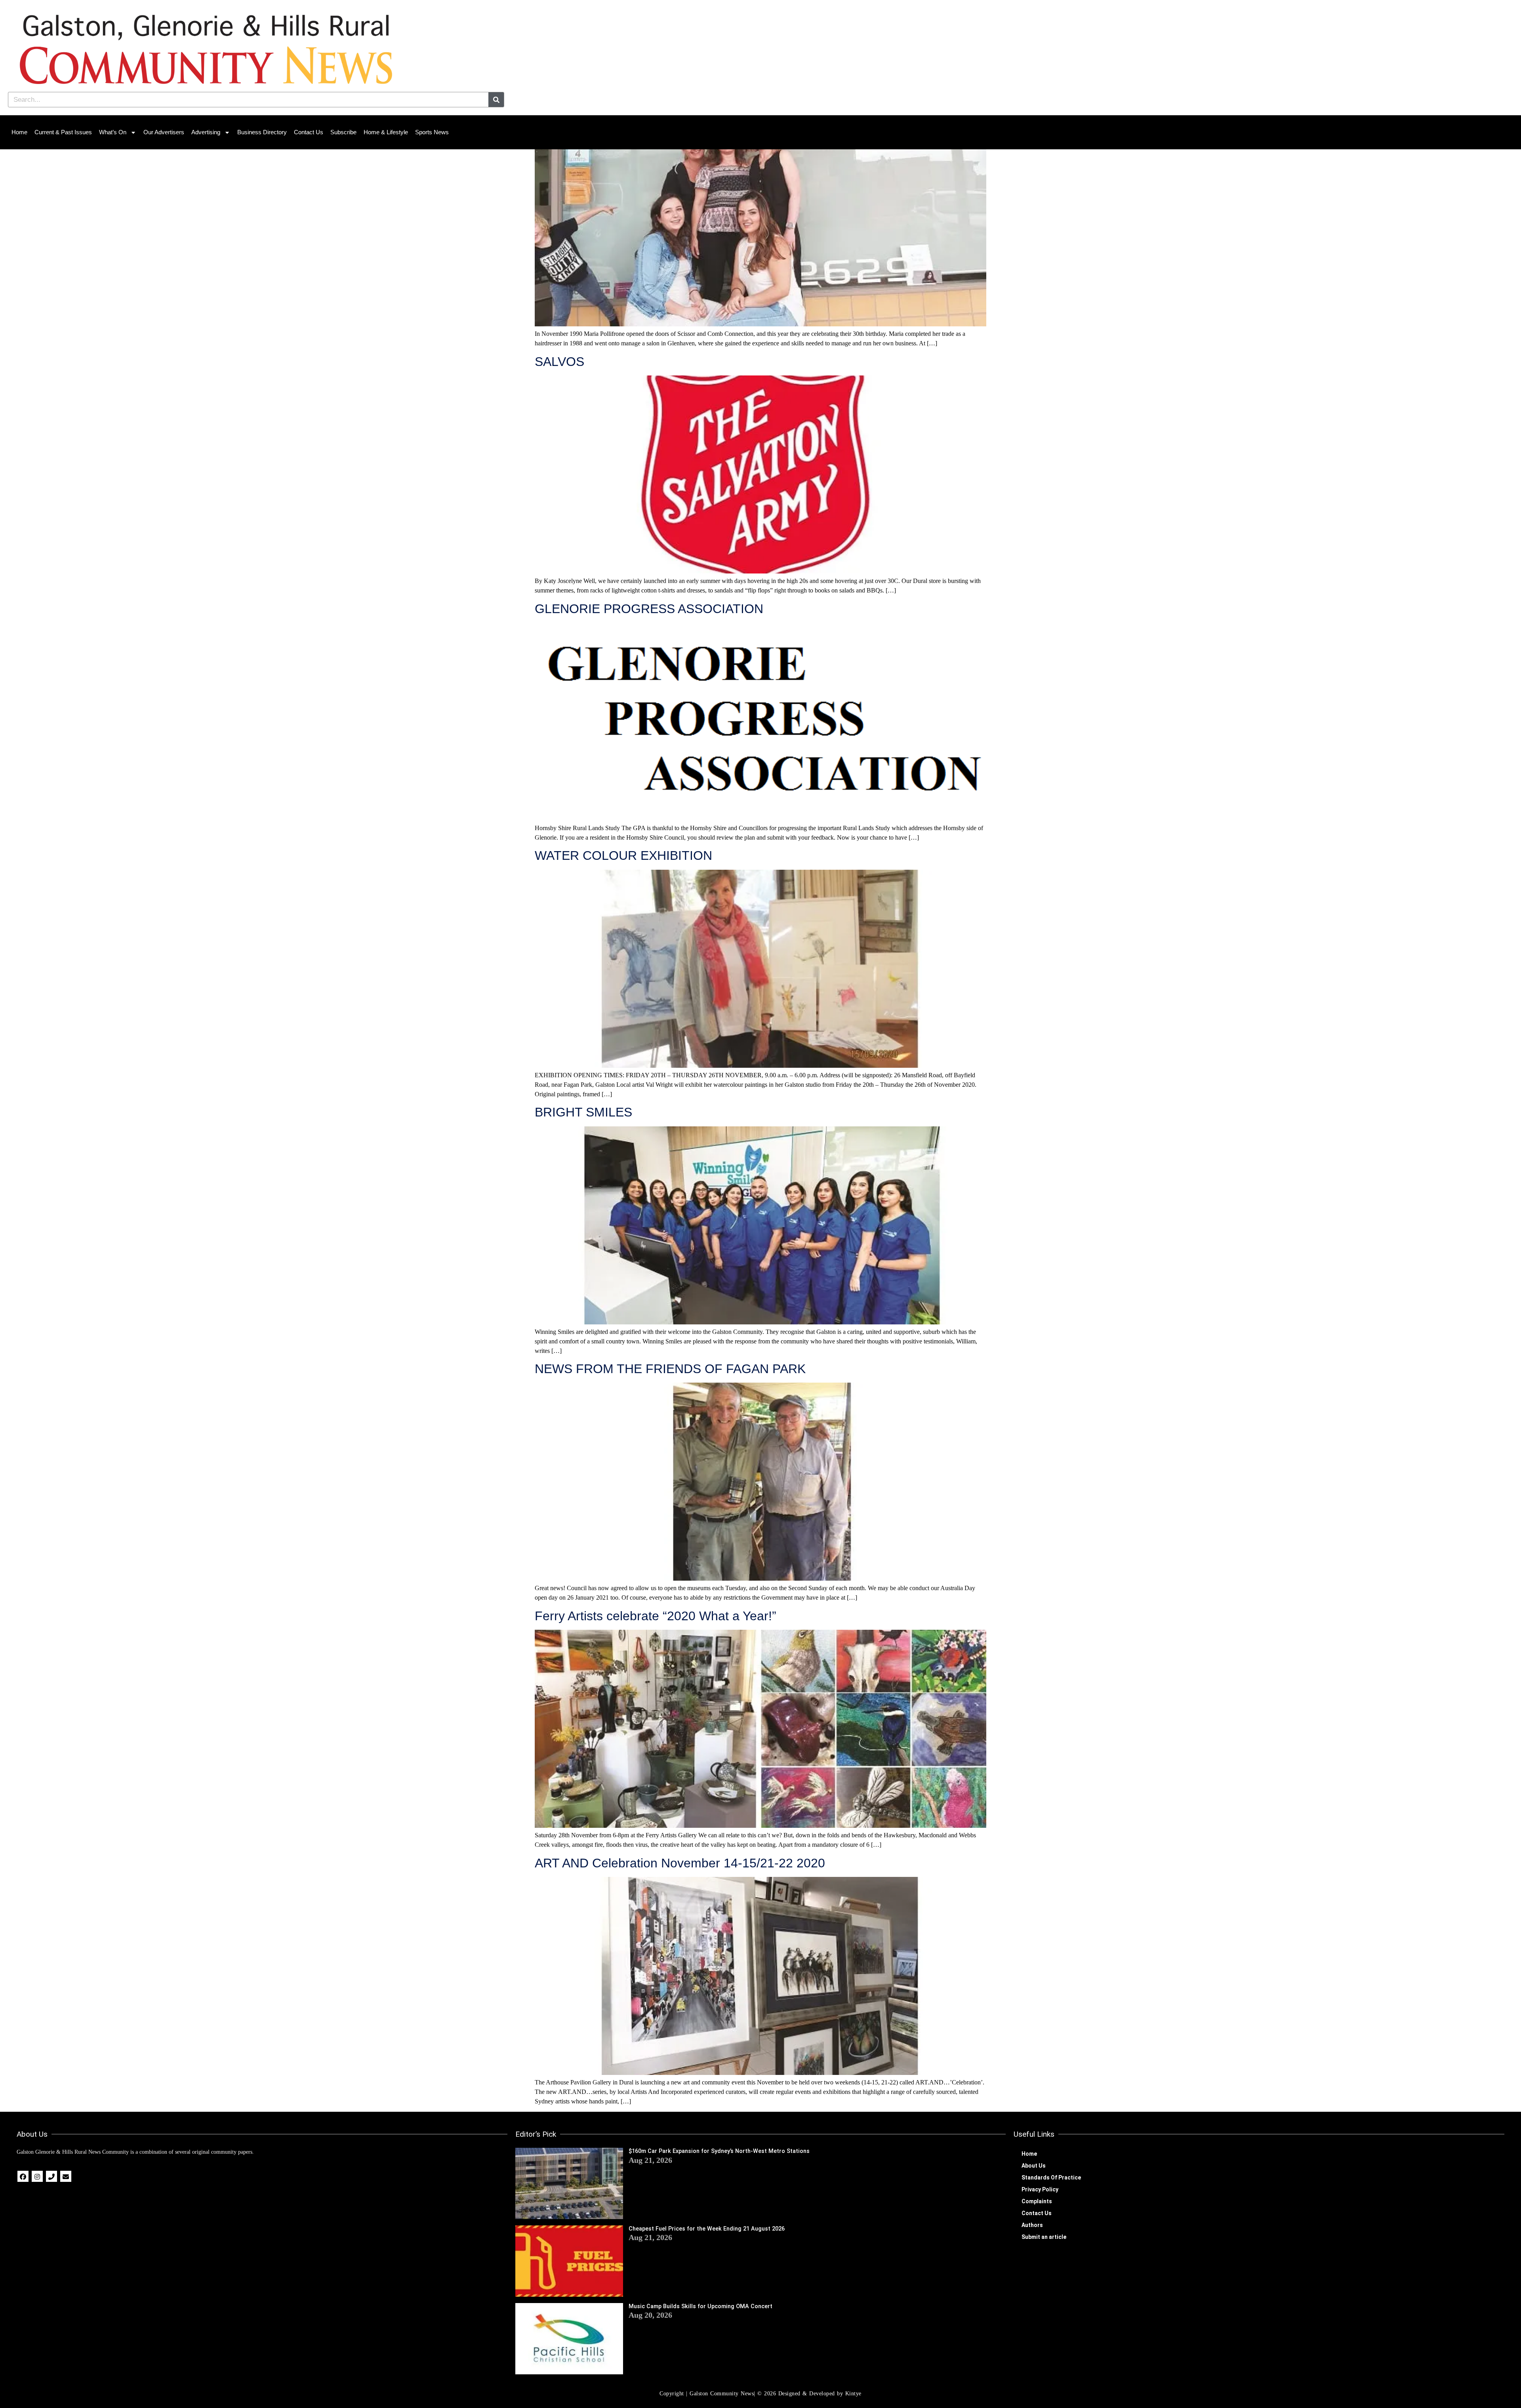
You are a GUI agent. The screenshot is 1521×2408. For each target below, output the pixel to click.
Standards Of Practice (1051, 2177)
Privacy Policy (1040, 2189)
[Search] (496, 100)
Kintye (853, 2394)
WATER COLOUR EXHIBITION (623, 855)
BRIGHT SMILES (583, 1112)
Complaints (1037, 2201)
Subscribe (343, 132)
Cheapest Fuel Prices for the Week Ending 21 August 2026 (707, 2229)
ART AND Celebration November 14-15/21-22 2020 (680, 1863)
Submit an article (1044, 2237)
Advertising (206, 132)
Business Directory (262, 132)
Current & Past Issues (63, 132)
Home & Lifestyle (386, 132)
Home (19, 132)
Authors (1032, 2225)
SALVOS (559, 362)
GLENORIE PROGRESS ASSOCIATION (649, 609)
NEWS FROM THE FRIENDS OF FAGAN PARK (670, 1369)
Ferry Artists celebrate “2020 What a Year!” (656, 1616)
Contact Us (309, 132)
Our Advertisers (164, 132)
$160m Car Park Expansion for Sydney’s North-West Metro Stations (719, 2151)
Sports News (432, 132)
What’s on (113, 132)
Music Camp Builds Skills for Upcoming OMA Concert (700, 2306)
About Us (1034, 2166)
